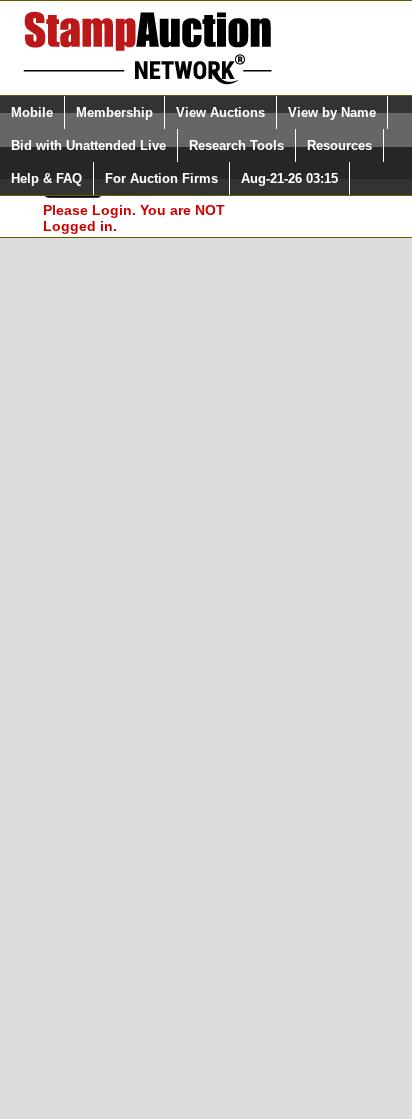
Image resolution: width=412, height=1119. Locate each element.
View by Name (332, 112)
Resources (339, 145)
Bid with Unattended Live (88, 145)
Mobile (32, 112)
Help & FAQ (46, 178)
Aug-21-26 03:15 (289, 178)
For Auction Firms (161, 178)
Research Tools (236, 145)
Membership (114, 112)
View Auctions (220, 112)
